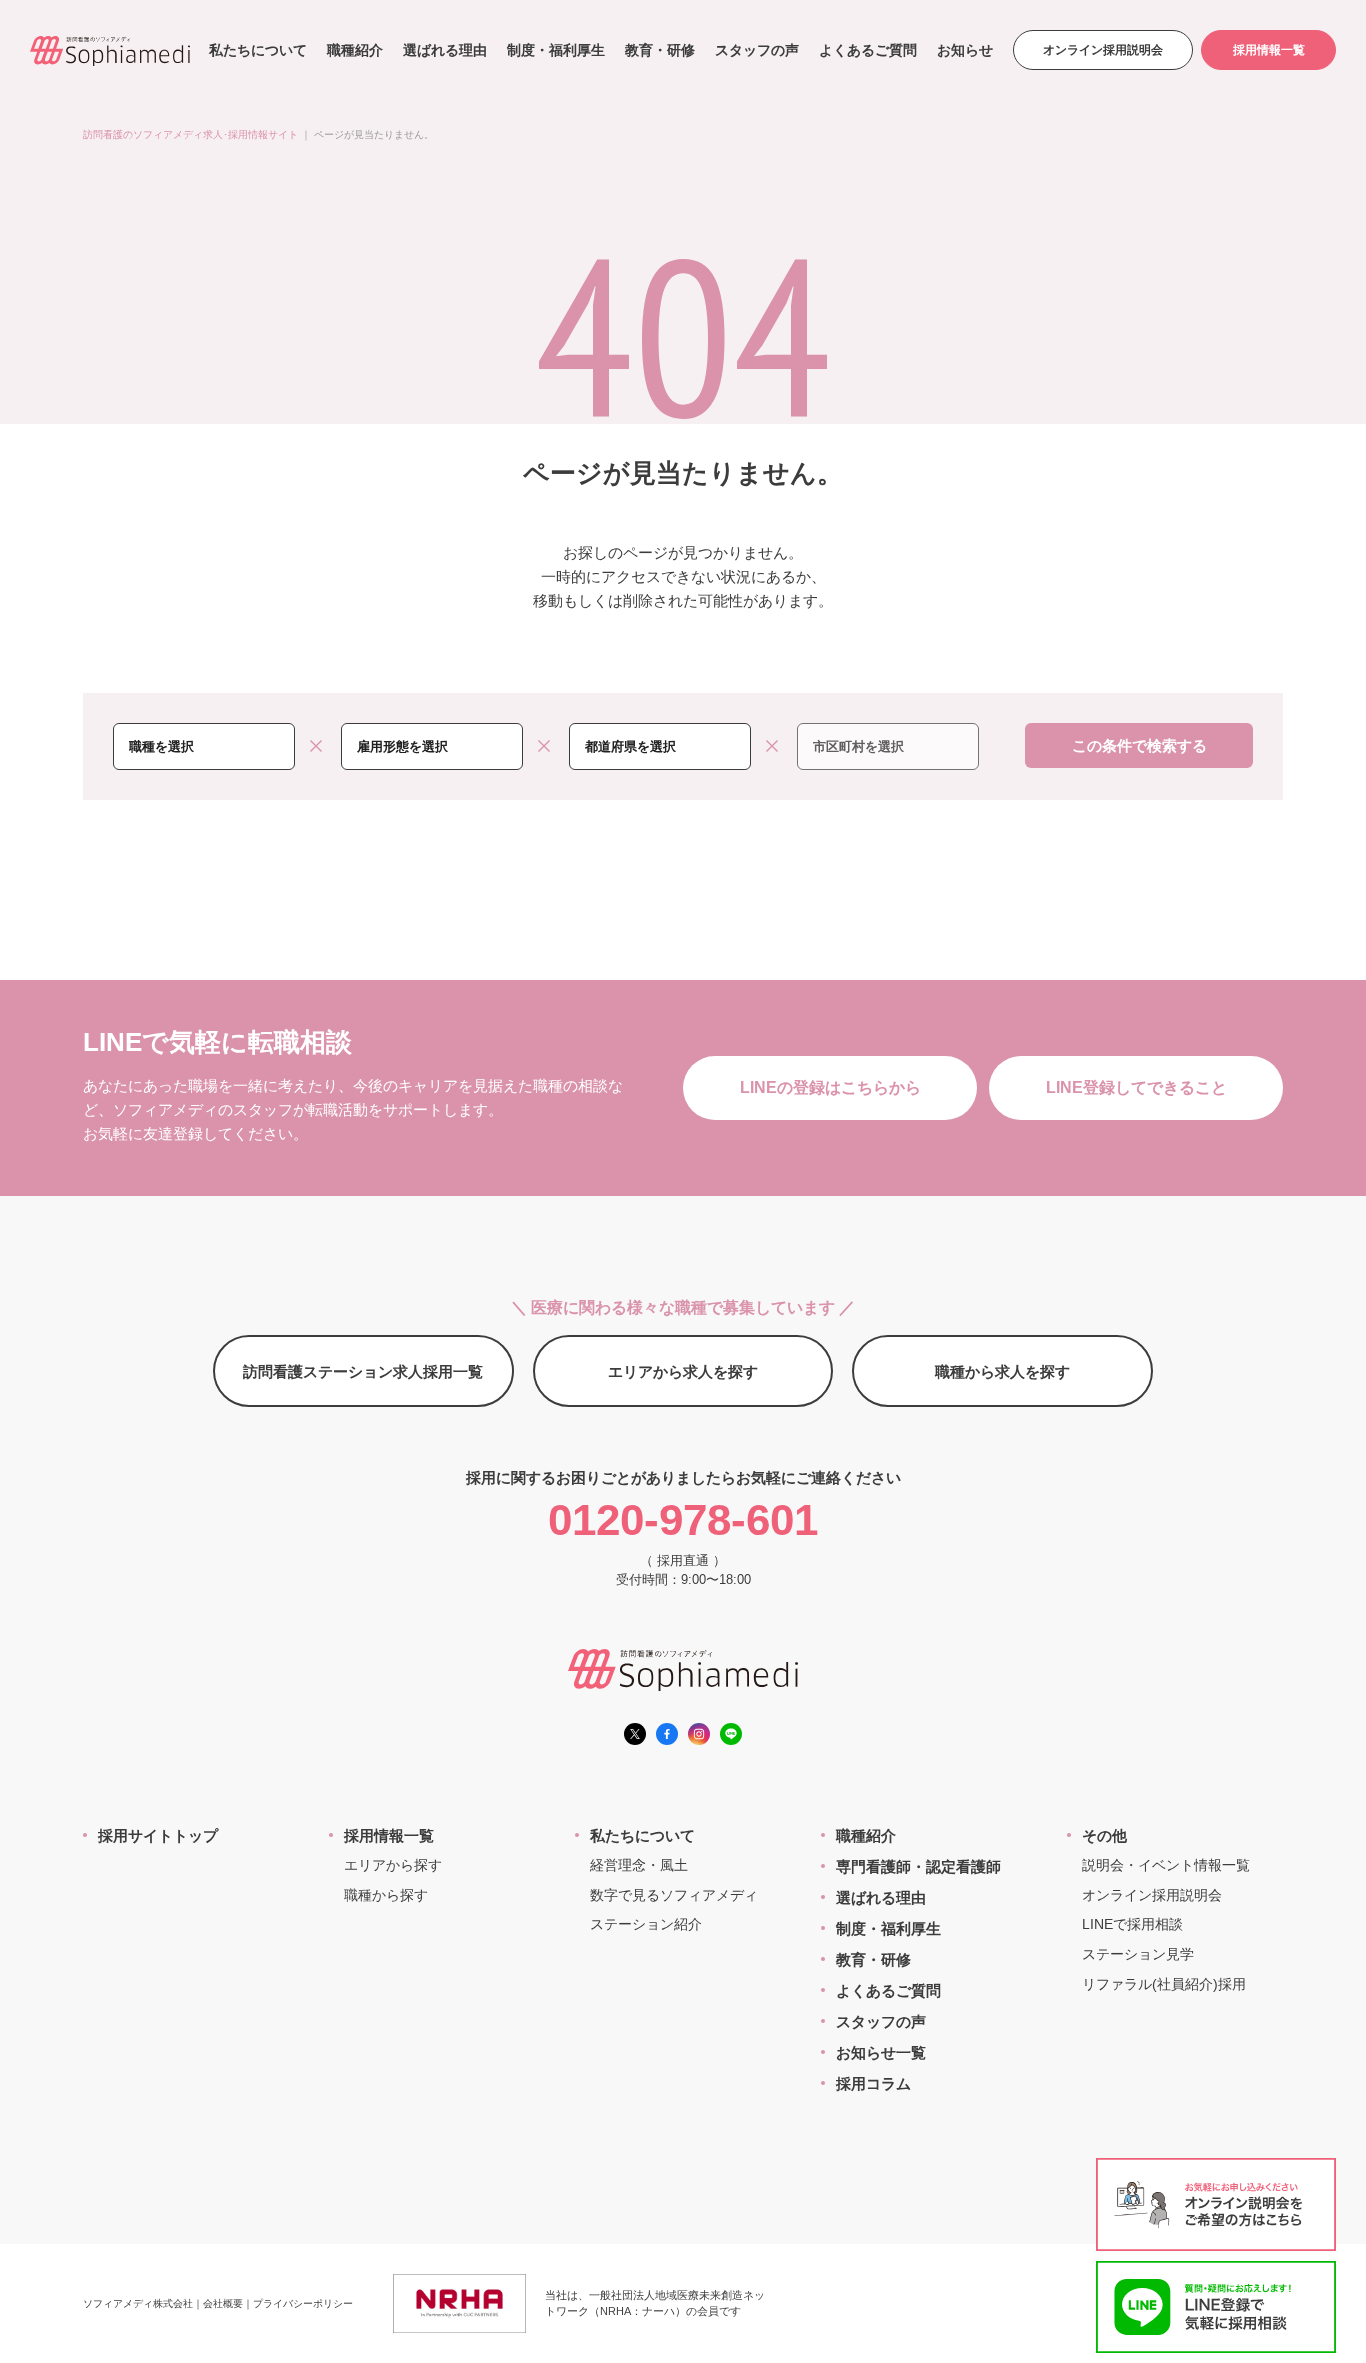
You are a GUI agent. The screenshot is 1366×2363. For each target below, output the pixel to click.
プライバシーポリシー (303, 2303)
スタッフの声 (757, 50)
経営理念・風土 (639, 1865)
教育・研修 (660, 50)
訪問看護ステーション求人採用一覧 (363, 1371)
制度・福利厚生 (556, 50)
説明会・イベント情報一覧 (1166, 1865)
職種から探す (386, 1895)
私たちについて (258, 50)
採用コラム (873, 2083)
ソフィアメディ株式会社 (138, 2303)
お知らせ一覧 (881, 2052)
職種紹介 (355, 50)
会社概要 (223, 2303)
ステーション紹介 (646, 1924)
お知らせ (965, 50)
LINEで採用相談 (1132, 1924)
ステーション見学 (1138, 1954)
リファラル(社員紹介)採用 (1164, 1984)
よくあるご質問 (868, 50)
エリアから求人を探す (683, 1371)
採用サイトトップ (158, 1835)
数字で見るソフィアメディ (674, 1895)
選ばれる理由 (445, 50)
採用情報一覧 (1269, 50)
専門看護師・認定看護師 (918, 1866)
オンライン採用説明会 (1103, 50)
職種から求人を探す (1002, 1371)
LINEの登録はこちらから (830, 1087)
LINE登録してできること (1136, 1087)
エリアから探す (393, 1865)
